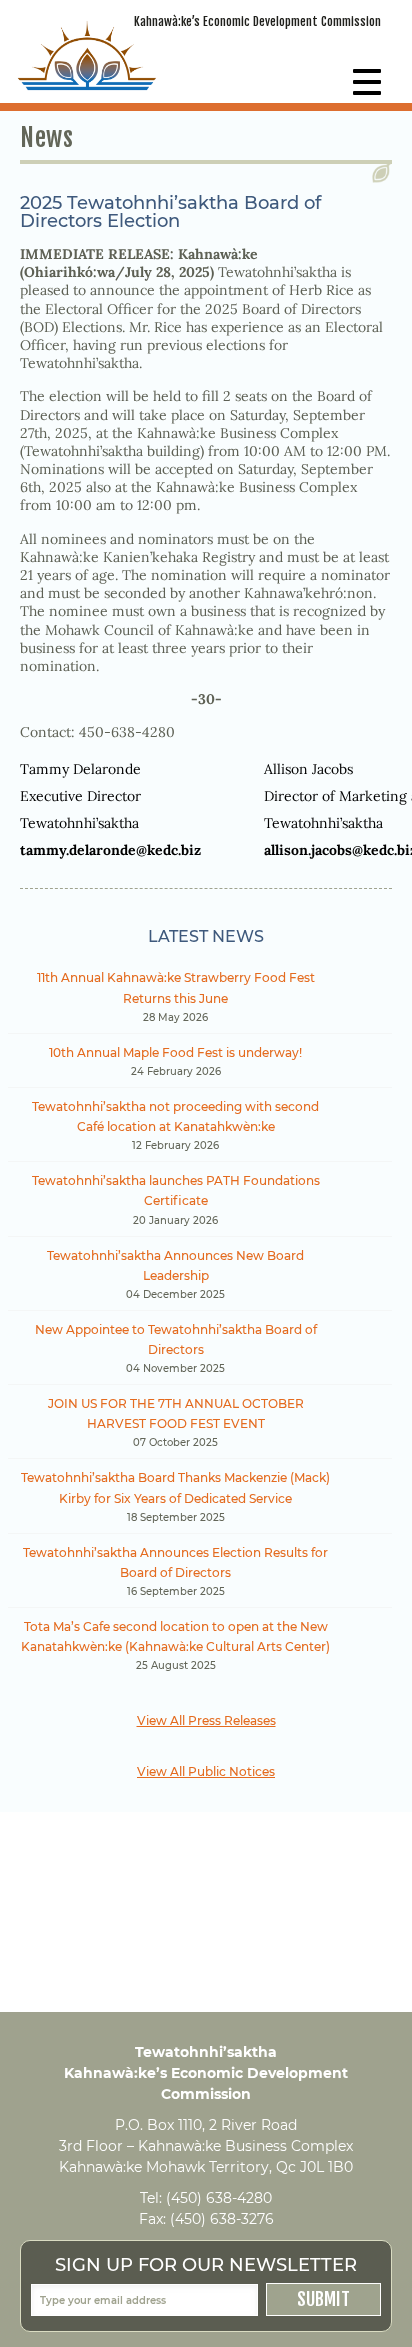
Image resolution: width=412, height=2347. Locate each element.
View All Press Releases (206, 1720)
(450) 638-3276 (222, 2219)
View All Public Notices (206, 1771)
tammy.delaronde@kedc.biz (110, 850)
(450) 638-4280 (219, 2198)
